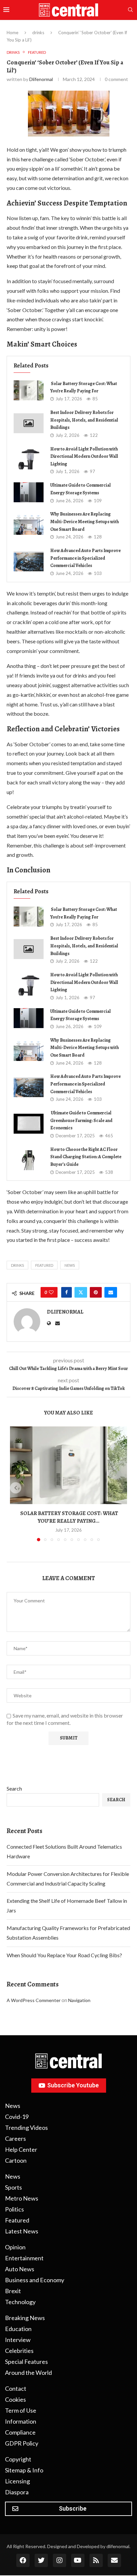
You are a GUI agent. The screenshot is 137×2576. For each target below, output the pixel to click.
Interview (18, 2340)
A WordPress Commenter (34, 2000)
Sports (13, 2187)
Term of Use (21, 2410)
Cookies (15, 2399)
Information (21, 2421)
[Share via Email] (111, 1292)
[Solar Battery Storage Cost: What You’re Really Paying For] (29, 390)
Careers (15, 2138)
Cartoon (16, 2160)
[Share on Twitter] (81, 1292)
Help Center (21, 2149)
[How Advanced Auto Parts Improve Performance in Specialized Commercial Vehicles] (29, 561)
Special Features (26, 2362)
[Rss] (96, 2560)
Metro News (22, 2198)
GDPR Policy (22, 2443)
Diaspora (17, 2492)
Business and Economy (35, 2280)
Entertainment (24, 2258)
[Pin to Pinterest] (96, 1292)
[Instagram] (60, 2560)
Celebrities (19, 2351)
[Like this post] (51, 1292)
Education (18, 2329)
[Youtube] (78, 2560)
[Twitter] (41, 2560)
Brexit (13, 2291)
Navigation (79, 2000)
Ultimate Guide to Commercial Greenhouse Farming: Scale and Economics (81, 1120)
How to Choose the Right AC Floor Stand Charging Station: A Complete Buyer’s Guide (86, 1157)
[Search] (130, 10)
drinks (38, 33)
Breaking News (25, 2318)
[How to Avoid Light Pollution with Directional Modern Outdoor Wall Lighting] (29, 459)
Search (14, 1788)
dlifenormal (41, 79)
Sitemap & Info (24, 2470)
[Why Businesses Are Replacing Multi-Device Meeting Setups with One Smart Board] (29, 525)
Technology (20, 2302)
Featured (44, 1265)
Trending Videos (26, 2128)
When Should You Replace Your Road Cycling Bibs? (64, 1955)
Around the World (28, 2373)
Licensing (17, 2481)
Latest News (22, 2231)
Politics (14, 2209)
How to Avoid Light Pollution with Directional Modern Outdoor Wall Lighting (84, 456)
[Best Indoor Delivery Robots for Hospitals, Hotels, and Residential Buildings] (29, 423)
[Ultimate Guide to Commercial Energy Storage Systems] (29, 492)
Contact (16, 2388)
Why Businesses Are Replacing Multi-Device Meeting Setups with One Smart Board (84, 522)
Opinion (15, 2247)
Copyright (18, 2459)
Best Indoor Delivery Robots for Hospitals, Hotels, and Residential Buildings (84, 420)
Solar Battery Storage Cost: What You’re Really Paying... (69, 1517)
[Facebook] (23, 2560)
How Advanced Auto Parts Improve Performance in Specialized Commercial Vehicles (85, 558)
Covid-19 (17, 2117)
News (70, 1265)
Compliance (20, 2432)
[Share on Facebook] (67, 1292)
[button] (16, 1488)
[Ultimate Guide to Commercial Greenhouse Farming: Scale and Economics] (29, 1124)
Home (12, 33)
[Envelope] (114, 2560)
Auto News (20, 2269)
